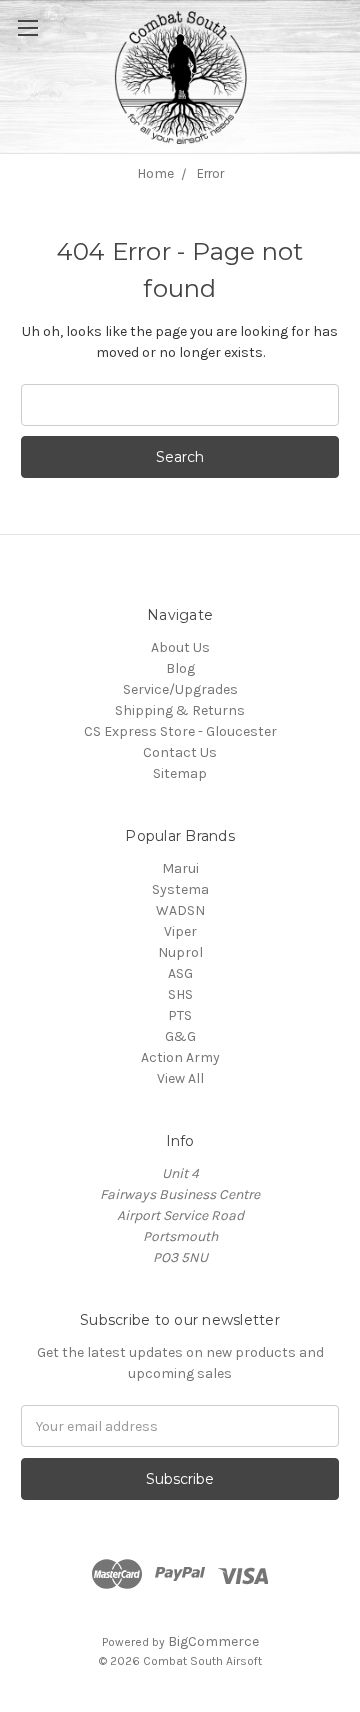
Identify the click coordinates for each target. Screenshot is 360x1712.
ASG (180, 973)
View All (180, 1078)
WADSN (180, 910)
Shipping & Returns (180, 710)
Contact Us (180, 752)
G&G (180, 1036)
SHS (180, 994)
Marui (180, 868)
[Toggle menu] (50, 50)
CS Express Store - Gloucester (180, 731)
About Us (180, 647)
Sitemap (180, 773)
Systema (180, 889)
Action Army (180, 1057)
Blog (180, 668)
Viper (180, 931)
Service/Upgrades (180, 689)
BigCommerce (213, 1641)
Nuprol (180, 952)
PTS (180, 1015)
